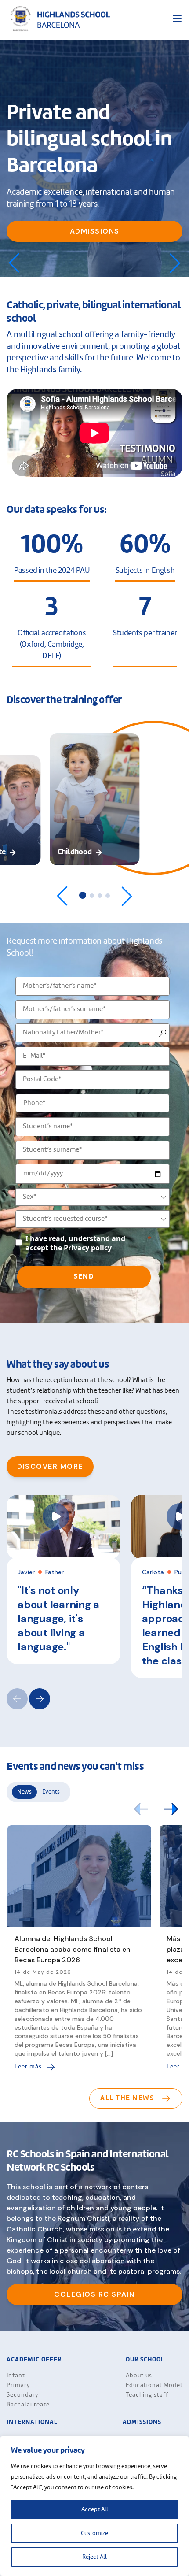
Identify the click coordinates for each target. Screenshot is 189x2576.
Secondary (22, 2395)
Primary (18, 2385)
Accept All (95, 2509)
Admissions (95, 231)
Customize (94, 2533)
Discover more (50, 1466)
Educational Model (154, 2385)
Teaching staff (147, 2395)
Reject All (94, 2557)
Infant (16, 2376)
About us (139, 2376)
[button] (175, 263)
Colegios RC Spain (94, 2294)
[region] (94, 2506)
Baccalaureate (28, 2405)
